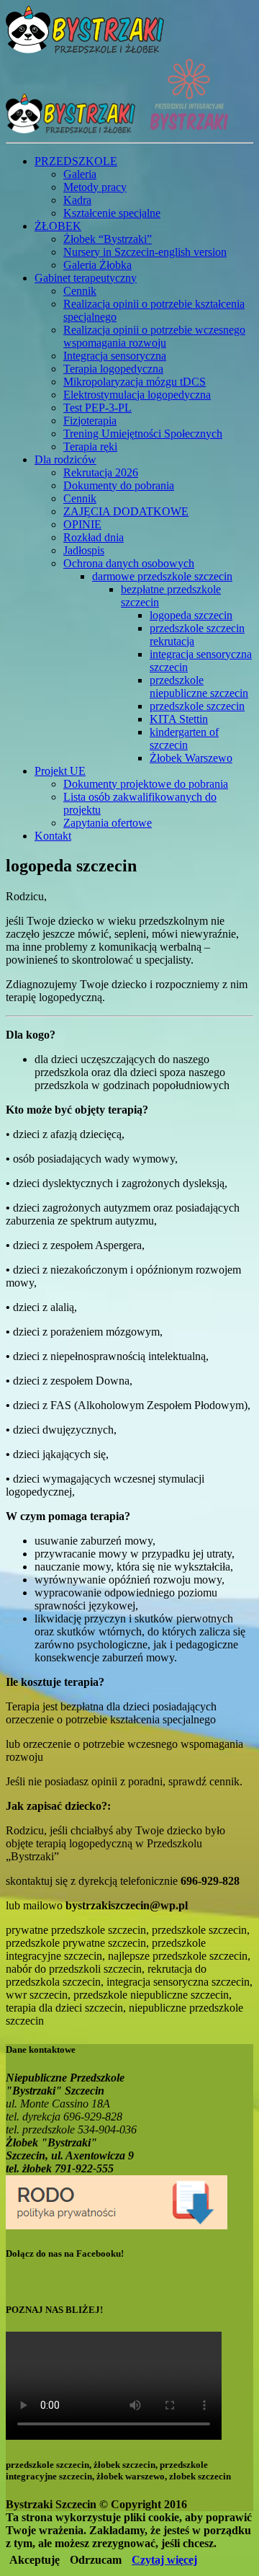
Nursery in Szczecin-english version (145, 252)
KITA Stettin (179, 719)
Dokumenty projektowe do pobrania (146, 784)
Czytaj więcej (164, 2560)
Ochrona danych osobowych (129, 563)
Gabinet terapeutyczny (86, 278)
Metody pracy (95, 187)
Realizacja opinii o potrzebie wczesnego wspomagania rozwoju (154, 336)
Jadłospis (84, 550)
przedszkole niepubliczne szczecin (199, 687)
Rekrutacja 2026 (101, 472)
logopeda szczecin (191, 615)
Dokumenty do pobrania (119, 485)
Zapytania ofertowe (108, 823)
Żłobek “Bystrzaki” (108, 239)
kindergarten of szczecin (184, 738)
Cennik (80, 291)
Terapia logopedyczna (113, 369)
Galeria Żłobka (97, 265)
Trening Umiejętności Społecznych (143, 434)
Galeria (80, 174)
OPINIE (82, 524)
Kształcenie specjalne (112, 213)
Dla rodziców (65, 459)
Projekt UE (60, 771)
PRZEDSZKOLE (76, 161)
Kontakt (53, 836)
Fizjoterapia (90, 421)
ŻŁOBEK (58, 226)
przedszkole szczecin (197, 706)
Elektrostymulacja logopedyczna (137, 395)
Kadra (77, 200)
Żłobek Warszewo (191, 758)
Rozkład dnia (94, 537)
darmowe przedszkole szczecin (162, 576)
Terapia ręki (90, 447)
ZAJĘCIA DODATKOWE (126, 511)
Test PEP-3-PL (97, 408)
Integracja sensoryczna (115, 356)
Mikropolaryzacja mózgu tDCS (135, 382)
